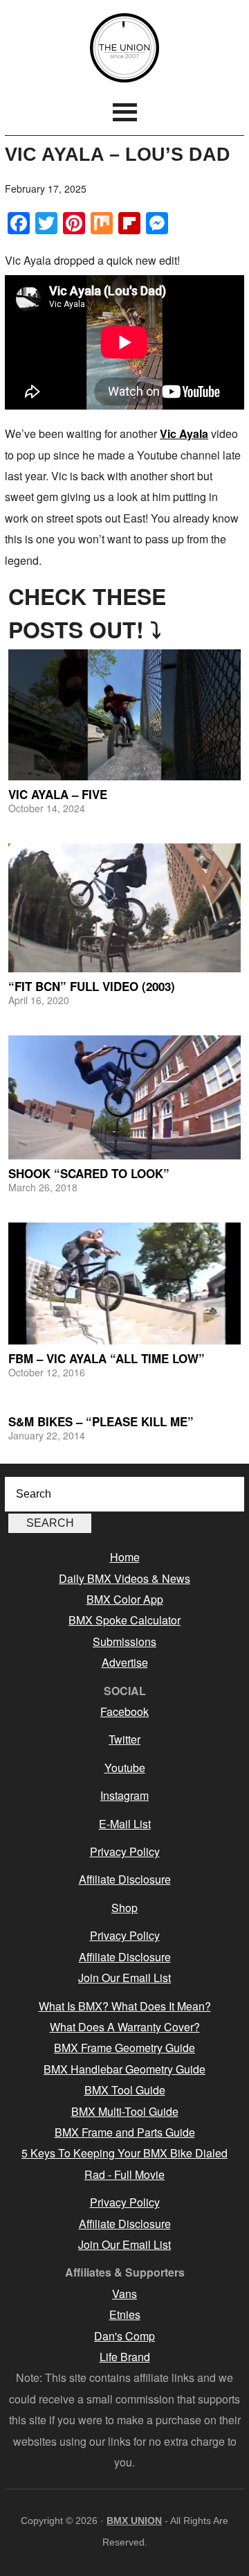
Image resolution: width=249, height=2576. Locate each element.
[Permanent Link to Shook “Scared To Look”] (124, 1097)
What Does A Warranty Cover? (125, 2027)
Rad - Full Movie (124, 2174)
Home (125, 1557)
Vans (124, 2294)
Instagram (124, 1795)
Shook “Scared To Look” (89, 1173)
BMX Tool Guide (125, 2090)
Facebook (124, 1711)
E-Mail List (125, 1824)
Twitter (124, 1739)
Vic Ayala (184, 433)
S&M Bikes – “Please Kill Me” (101, 1421)
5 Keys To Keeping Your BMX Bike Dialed (124, 2153)
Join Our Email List (124, 1978)
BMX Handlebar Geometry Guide (124, 2069)
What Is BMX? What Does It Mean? (125, 2006)
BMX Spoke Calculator (124, 1620)
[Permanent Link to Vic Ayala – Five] (124, 715)
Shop (124, 1908)
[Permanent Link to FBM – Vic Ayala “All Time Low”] (124, 1283)
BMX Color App (125, 1599)
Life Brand (125, 2357)
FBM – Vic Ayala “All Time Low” (107, 1358)
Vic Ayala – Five (58, 794)
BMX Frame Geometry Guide (124, 2048)
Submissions (124, 1641)
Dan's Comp (124, 2336)
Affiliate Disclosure (125, 1879)
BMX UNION (124, 48)
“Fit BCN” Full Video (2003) (92, 986)
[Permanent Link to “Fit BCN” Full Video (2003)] (124, 908)
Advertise (125, 1662)
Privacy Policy (125, 1851)
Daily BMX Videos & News (124, 1578)
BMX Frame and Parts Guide (125, 2132)
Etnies (125, 2314)
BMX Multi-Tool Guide (125, 2111)
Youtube (125, 1768)
